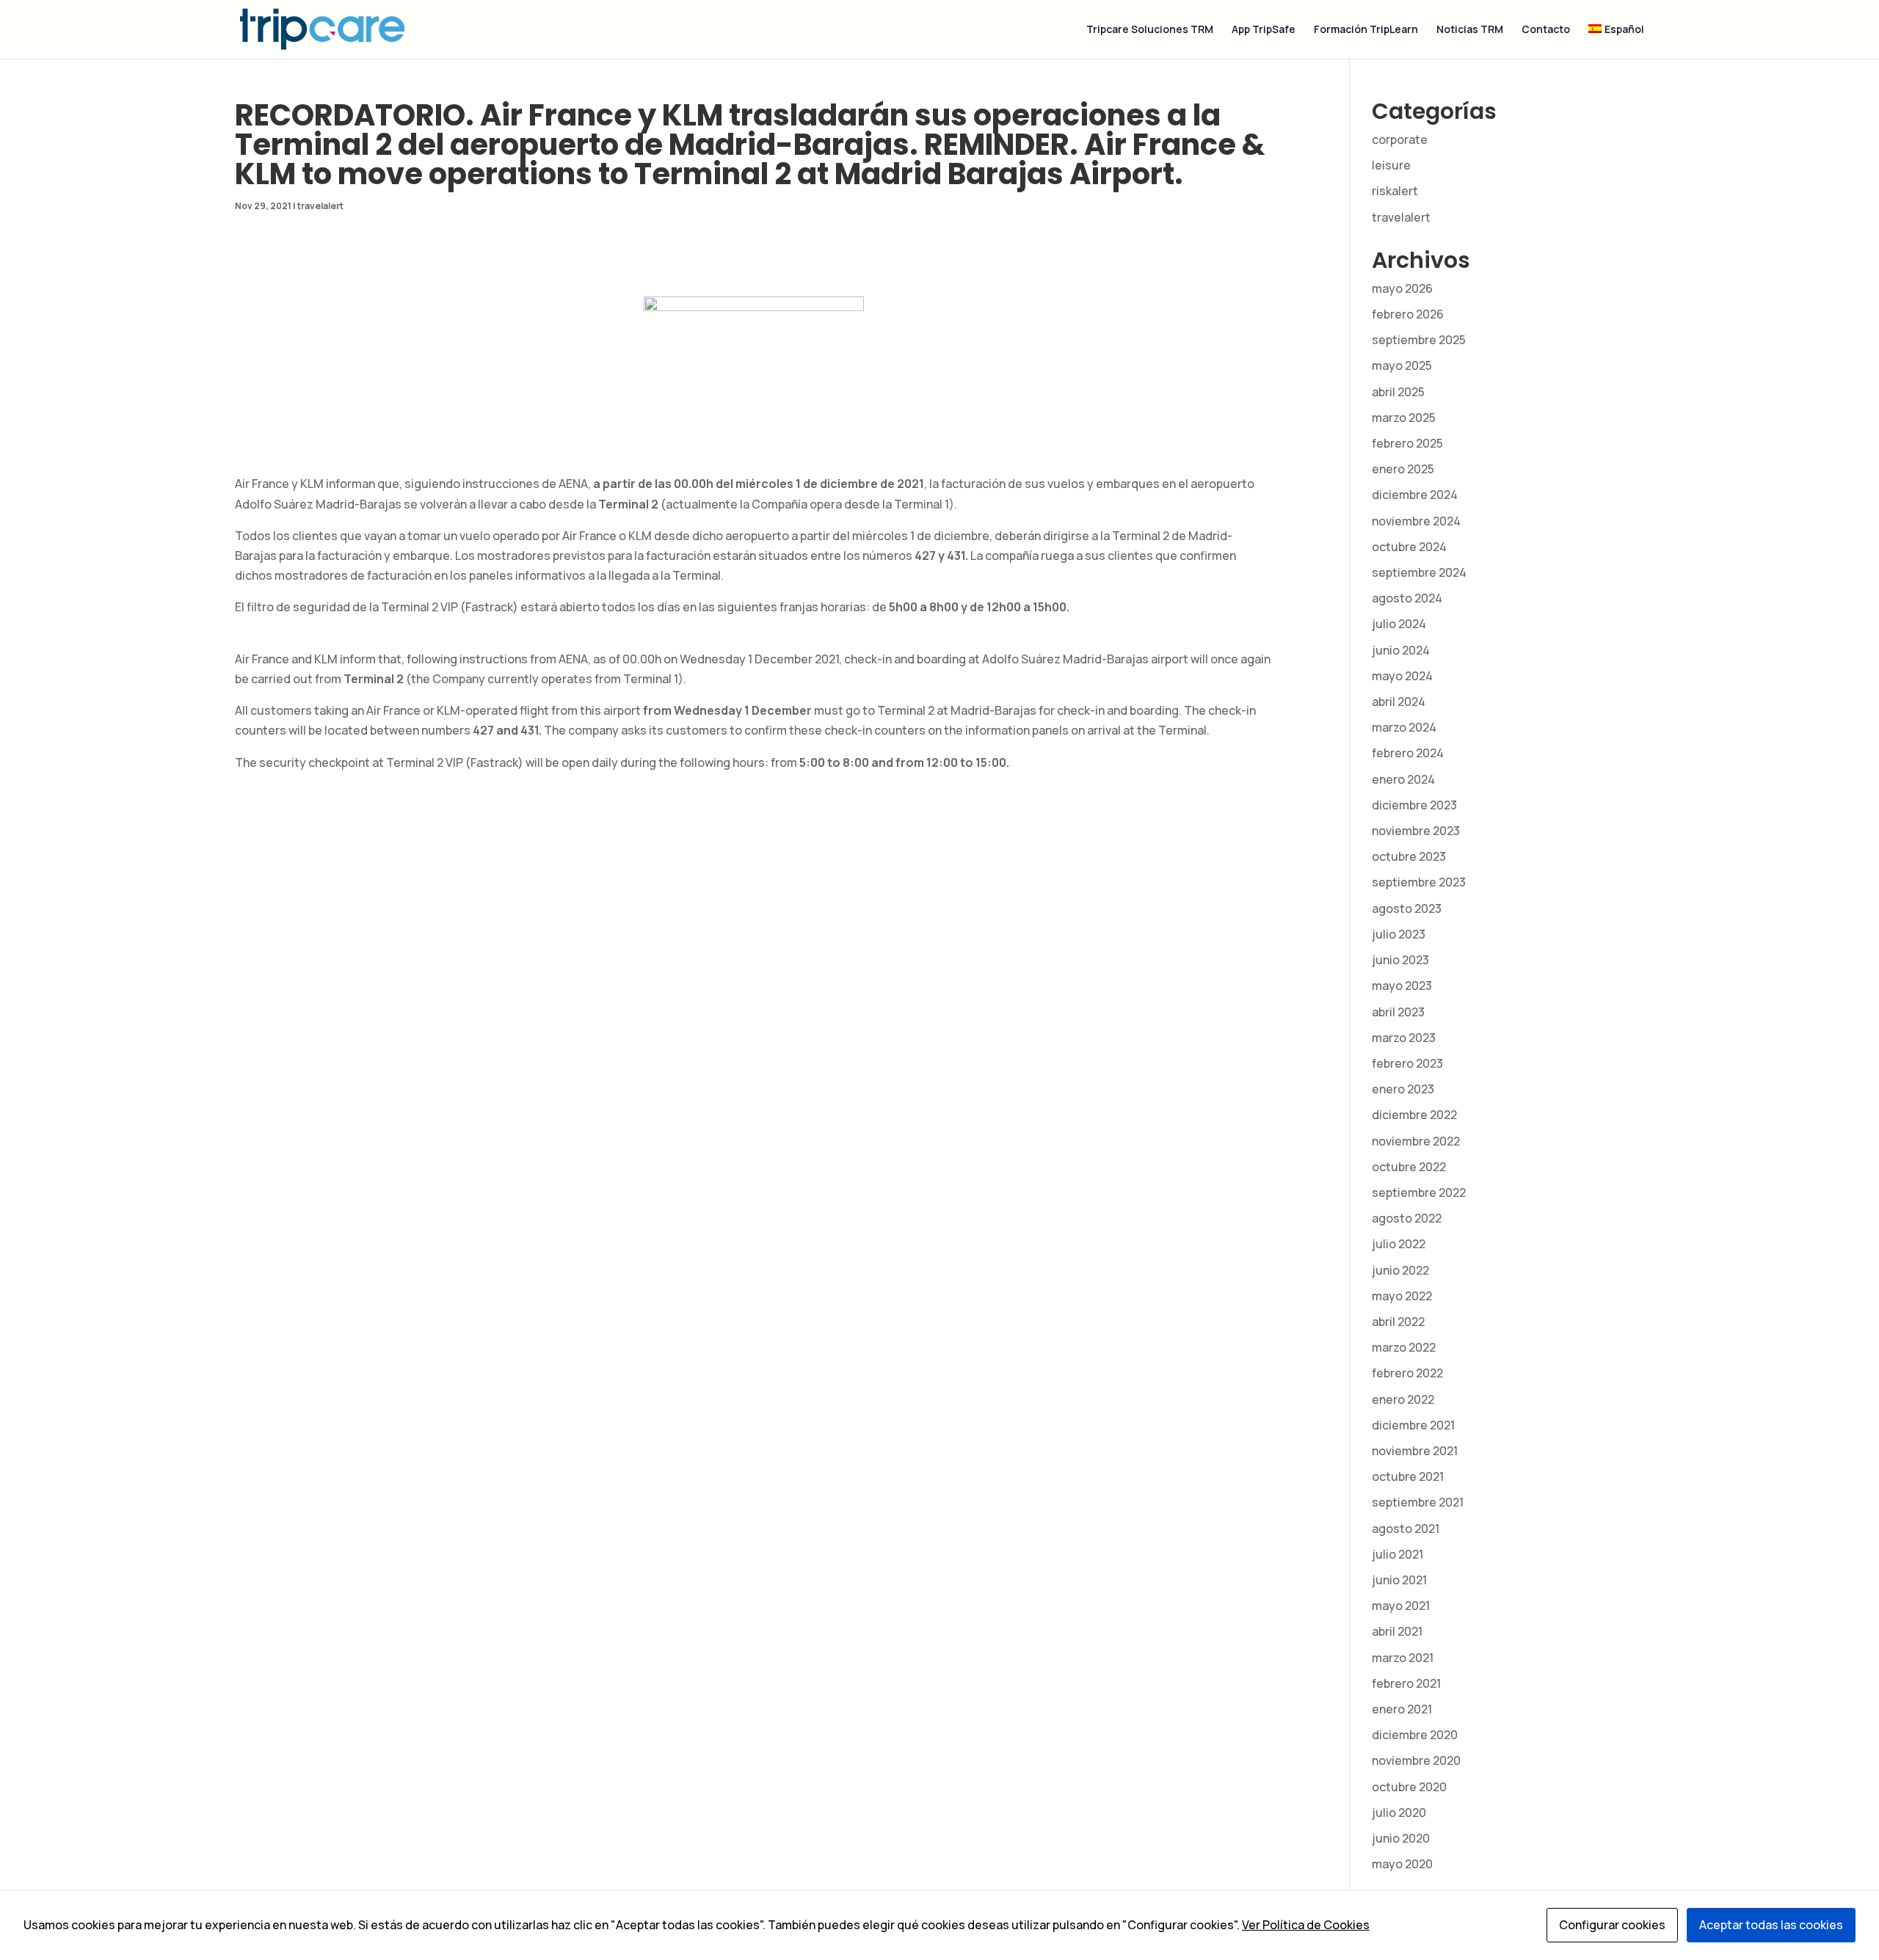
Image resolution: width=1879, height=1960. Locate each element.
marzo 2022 (1404, 1347)
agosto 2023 (1407, 908)
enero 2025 (1403, 469)
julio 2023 (1399, 934)
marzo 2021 (1403, 1658)
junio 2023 (1400, 960)
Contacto (1546, 30)
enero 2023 (1403, 1089)
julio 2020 (1399, 1813)
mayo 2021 (1401, 1606)
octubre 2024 (1409, 547)
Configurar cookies (1612, 1925)
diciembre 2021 (1413, 1425)
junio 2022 (1400, 1270)
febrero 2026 (1408, 314)
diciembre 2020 (1415, 1735)
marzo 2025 (1404, 418)
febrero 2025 (1407, 443)
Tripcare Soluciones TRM (1150, 30)
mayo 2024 (1402, 676)
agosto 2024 (1407, 598)
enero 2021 (1402, 1709)
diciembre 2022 (1414, 1115)
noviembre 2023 (1416, 831)
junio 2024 (1401, 650)
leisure (1391, 165)
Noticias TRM (1470, 30)
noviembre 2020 (1416, 1760)
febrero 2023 (1407, 1063)
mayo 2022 (1402, 1296)
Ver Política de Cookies (1306, 1925)
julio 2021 (1398, 1554)
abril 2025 (1398, 392)
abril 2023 (1398, 1012)
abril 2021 (1397, 1631)
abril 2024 (1399, 702)
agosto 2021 (1406, 1529)
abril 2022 (1398, 1322)
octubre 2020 (1409, 1787)
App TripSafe (1264, 30)
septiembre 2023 (1419, 882)
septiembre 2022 (1419, 1192)
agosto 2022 (1407, 1218)
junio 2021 (1399, 1580)
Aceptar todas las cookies (1771, 1925)
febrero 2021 (1406, 1683)
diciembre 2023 (1414, 805)
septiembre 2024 (1419, 572)
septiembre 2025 (1419, 340)
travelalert (320, 206)
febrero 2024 (1408, 753)
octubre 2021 (1408, 1476)
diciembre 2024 (1415, 495)
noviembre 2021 (1415, 1451)
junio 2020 (1401, 1838)
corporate (1400, 139)
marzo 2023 (1404, 1038)
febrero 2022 (1407, 1373)
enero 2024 (1403, 779)
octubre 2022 (1409, 1167)
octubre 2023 (1409, 856)
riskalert (1395, 191)
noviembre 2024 (1416, 521)
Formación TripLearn (1366, 30)
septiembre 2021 (1418, 1502)
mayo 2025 (1402, 365)
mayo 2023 (1402, 986)
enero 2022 (1403, 1399)
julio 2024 (1399, 624)
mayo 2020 (1402, 1864)
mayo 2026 (1402, 288)
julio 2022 (1399, 1244)
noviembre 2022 (1416, 1141)
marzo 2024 (1404, 727)
